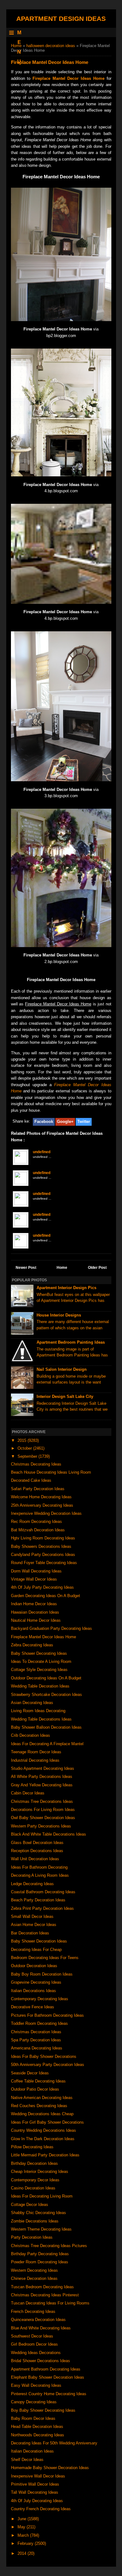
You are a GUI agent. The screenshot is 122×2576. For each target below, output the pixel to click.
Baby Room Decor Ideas (33, 2418)
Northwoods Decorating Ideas (38, 2435)
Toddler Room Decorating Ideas (39, 2023)
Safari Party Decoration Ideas (38, 1489)
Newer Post (26, 1268)
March (24, 2535)
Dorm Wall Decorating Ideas (36, 1571)
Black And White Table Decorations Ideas (48, 1834)
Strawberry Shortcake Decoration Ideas (46, 1695)
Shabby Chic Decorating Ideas (38, 2213)
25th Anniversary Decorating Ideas (42, 1505)
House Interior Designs (59, 1315)
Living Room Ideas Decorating (38, 1711)
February (26, 2543)
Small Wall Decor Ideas (32, 1916)
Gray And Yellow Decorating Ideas (42, 1785)
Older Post (97, 1268)
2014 (23, 2553)
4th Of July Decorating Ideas (37, 2501)
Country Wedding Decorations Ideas (43, 2130)
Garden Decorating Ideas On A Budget (46, 1596)
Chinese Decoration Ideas (34, 2278)
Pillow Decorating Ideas (32, 2147)
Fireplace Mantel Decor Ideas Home (69, 78)
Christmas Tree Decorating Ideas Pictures (49, 2246)
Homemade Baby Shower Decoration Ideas (50, 2468)
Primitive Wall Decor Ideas (35, 2484)
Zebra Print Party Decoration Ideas (42, 1908)
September (28, 1456)
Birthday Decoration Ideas (34, 2163)
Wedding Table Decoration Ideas (40, 1686)
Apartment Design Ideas (61, 19)
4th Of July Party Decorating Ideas (42, 1587)
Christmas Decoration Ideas (36, 2032)
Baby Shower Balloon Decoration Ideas (46, 1727)
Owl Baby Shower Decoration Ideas (43, 1818)
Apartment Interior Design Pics (66, 1288)
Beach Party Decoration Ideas (38, 1900)
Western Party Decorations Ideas (41, 1826)
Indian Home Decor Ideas (34, 1604)
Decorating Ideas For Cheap (36, 1950)
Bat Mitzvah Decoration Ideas (38, 1530)
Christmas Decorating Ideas (36, 1464)
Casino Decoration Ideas (33, 2188)
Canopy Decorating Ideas (34, 2402)
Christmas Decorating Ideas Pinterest (45, 2295)
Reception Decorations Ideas (37, 1851)
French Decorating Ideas (33, 2311)
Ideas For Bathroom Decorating (39, 1867)
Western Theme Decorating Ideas (41, 2229)
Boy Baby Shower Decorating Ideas (43, 2410)
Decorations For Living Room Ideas (43, 1810)
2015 (23, 1440)
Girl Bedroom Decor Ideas (34, 2344)
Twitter (84, 1122)
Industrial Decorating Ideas (35, 1760)
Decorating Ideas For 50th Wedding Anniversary (54, 2443)
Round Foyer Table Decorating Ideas (44, 1563)
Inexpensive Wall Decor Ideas (38, 2476)
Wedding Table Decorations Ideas (41, 1719)
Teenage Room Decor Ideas (36, 1752)
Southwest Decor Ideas (32, 2336)
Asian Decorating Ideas (32, 1703)
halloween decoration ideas (51, 46)
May (22, 2527)
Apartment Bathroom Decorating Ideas (46, 2369)
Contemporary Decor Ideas (35, 2180)
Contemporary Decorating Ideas (40, 1999)
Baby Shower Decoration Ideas (39, 1941)
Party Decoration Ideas (32, 2237)
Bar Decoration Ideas (30, 1933)
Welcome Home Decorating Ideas (41, 1497)
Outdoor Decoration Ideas (34, 1966)
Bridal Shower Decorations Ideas (41, 2361)
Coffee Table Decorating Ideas (38, 2081)
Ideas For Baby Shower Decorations (44, 2056)
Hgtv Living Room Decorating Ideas (43, 1538)
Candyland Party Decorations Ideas (43, 1555)
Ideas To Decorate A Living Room (41, 1661)
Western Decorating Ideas (34, 2270)
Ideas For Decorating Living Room (42, 2196)
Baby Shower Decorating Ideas (39, 1653)
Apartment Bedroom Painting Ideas (71, 1342)
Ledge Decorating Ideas (32, 1884)
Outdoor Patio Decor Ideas (35, 2089)
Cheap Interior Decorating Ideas (40, 2172)
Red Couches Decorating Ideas (39, 2106)
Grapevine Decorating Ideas (36, 1982)
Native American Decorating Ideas (42, 2098)
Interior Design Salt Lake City (65, 1396)
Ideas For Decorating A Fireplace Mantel (47, 1744)
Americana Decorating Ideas (37, 2048)
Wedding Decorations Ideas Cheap (42, 2114)
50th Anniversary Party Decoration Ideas (48, 2065)
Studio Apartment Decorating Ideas (43, 1768)
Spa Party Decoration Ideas (36, 2040)
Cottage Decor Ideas (30, 2205)
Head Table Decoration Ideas (37, 2427)
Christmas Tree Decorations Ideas (42, 1801)
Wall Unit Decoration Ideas (35, 1859)
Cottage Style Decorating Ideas (39, 1670)
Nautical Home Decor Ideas (36, 1620)
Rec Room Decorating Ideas (36, 1522)
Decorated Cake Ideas (31, 1480)
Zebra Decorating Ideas (32, 1645)
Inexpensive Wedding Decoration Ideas (46, 1513)
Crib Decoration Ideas (30, 1735)
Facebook (44, 1122)
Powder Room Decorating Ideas (40, 2262)
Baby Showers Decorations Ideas (41, 1546)
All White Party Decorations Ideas (42, 1777)
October (25, 1448)
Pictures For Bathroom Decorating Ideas (47, 2015)
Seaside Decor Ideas (30, 2073)
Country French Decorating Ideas (41, 2509)
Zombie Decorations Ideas (35, 2221)
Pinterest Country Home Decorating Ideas (49, 2394)
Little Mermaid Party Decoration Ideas (45, 2155)
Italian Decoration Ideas (32, 2451)
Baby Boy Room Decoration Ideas (42, 1974)
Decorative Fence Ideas (33, 2007)
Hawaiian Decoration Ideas (35, 1612)
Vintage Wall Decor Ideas (34, 1579)
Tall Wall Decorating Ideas (35, 2492)
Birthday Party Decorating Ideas (40, 2254)
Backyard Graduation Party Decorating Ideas (51, 1628)
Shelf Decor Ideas (27, 2460)
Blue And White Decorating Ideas (41, 2328)
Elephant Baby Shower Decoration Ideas (48, 2377)
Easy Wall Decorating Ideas (36, 2385)
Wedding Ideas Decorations (36, 2353)
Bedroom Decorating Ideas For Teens (45, 1958)
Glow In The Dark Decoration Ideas (43, 2139)
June (23, 2519)
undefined (42, 1152)
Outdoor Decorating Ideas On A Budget (46, 1678)
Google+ (65, 1122)
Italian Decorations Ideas (33, 1991)
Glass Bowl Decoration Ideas (37, 1843)
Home (16, 46)
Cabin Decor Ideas (28, 1793)
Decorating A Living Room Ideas (40, 1875)
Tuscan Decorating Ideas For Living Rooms (50, 2303)
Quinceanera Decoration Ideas (38, 2320)
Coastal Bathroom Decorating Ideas (43, 1892)
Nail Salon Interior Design (62, 1369)
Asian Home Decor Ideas (34, 1925)
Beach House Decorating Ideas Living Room (51, 1472)
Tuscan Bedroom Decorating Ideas (42, 2287)
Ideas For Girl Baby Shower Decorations (47, 2122)
